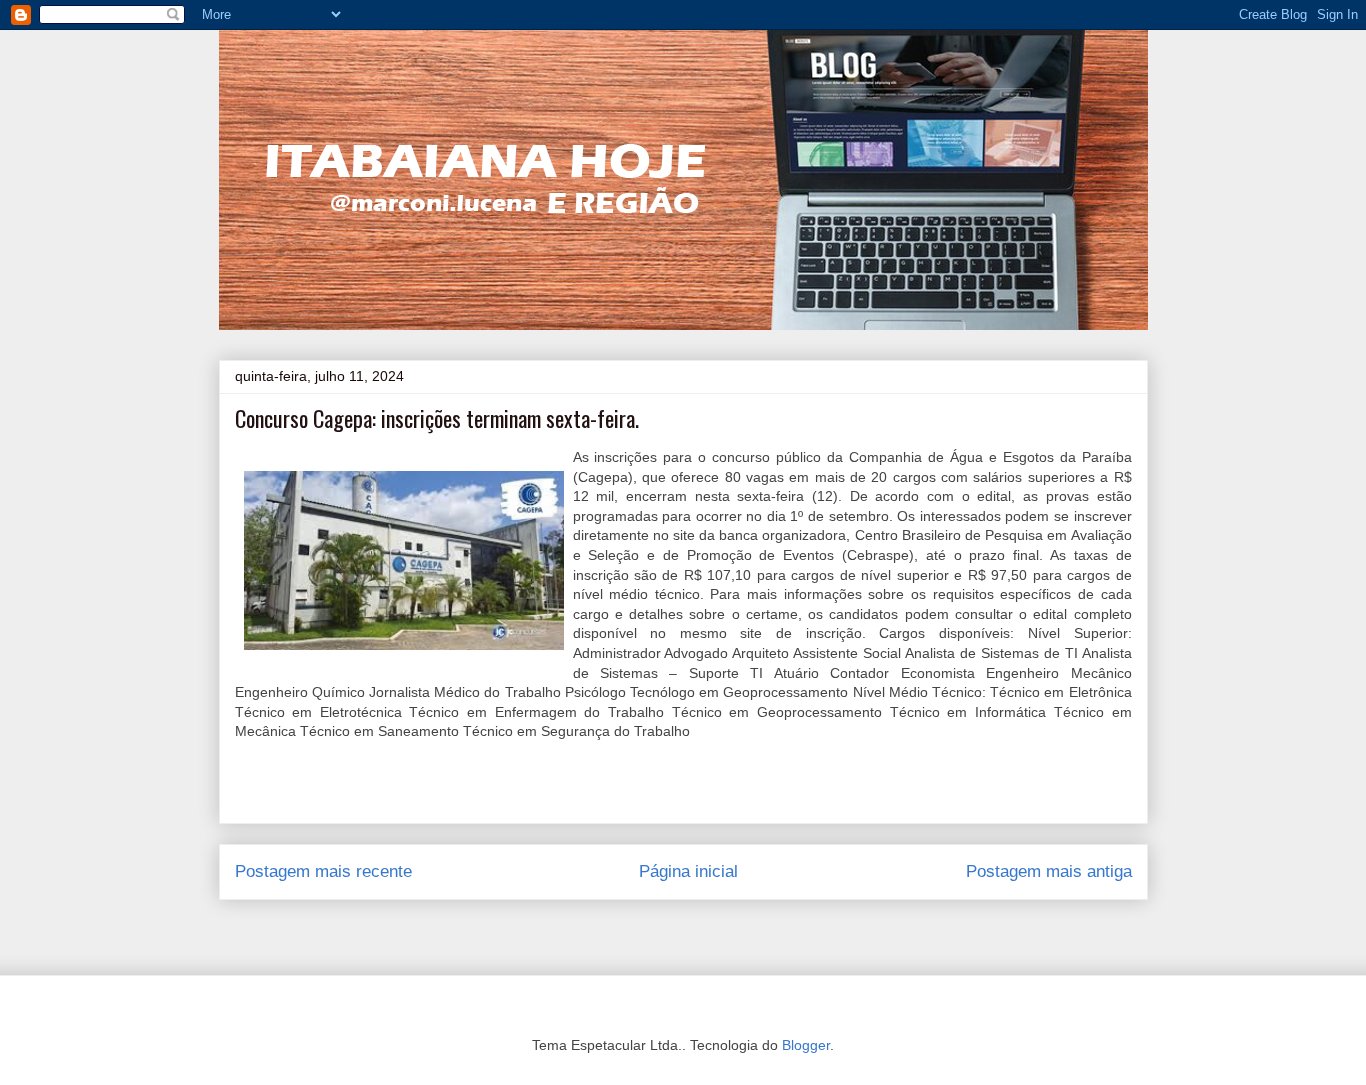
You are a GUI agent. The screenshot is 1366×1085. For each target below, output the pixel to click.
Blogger (806, 1045)
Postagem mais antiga (1049, 871)
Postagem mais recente (323, 871)
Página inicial (688, 871)
